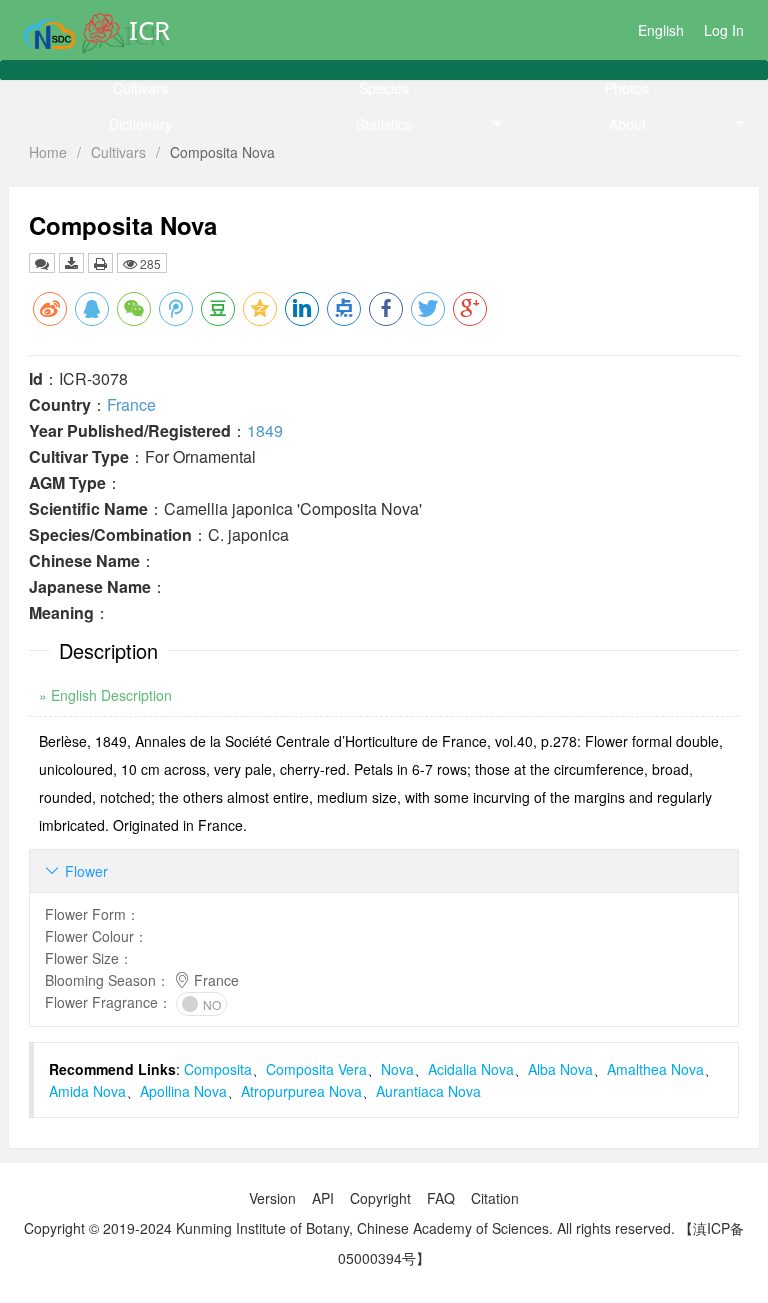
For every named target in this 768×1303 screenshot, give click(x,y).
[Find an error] (42, 263)
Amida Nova (87, 1091)
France (131, 404)
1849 (265, 430)
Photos (627, 88)
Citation (495, 1198)
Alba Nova (560, 1069)
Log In (724, 30)
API (323, 1198)
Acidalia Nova (471, 1069)
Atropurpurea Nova (301, 1091)
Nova (397, 1069)
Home (48, 152)
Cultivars (140, 88)
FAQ (441, 1198)
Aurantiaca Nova (428, 1091)
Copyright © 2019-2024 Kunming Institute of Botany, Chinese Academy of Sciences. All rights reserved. (349, 1228)
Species (384, 88)
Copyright (380, 1198)
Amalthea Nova (655, 1069)
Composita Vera (316, 1069)
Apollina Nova (183, 1091)
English (661, 30)
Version (272, 1198)
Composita (218, 1069)
